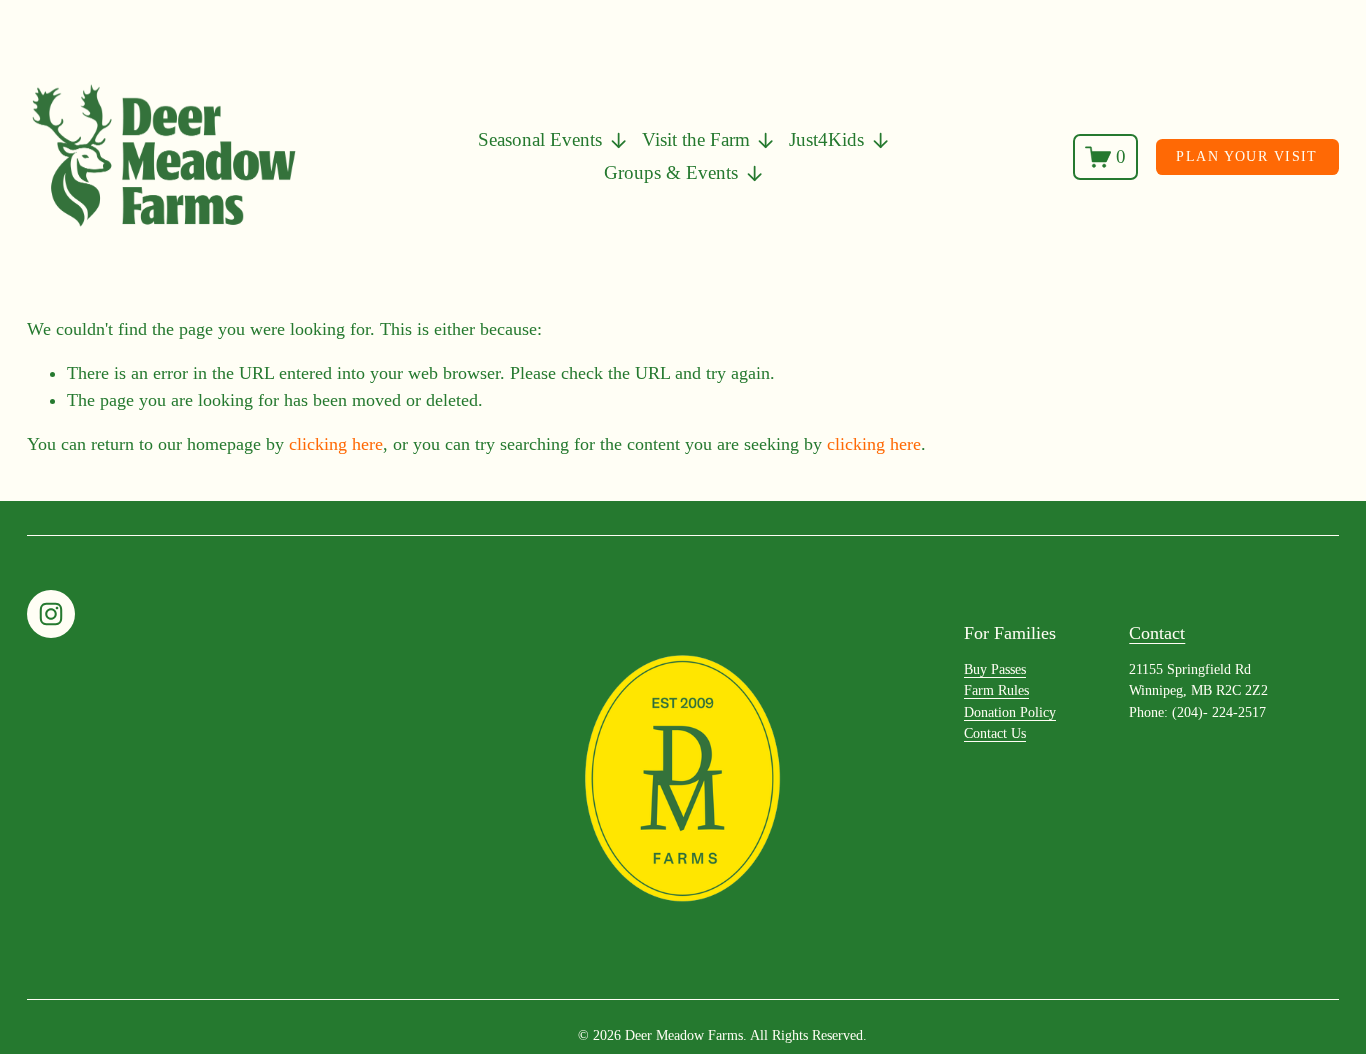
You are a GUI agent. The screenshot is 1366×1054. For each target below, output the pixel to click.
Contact (1157, 633)
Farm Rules (996, 690)
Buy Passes (995, 669)
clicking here (336, 444)
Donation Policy (1010, 712)
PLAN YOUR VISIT (1247, 156)
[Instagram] (51, 614)
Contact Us (995, 733)
